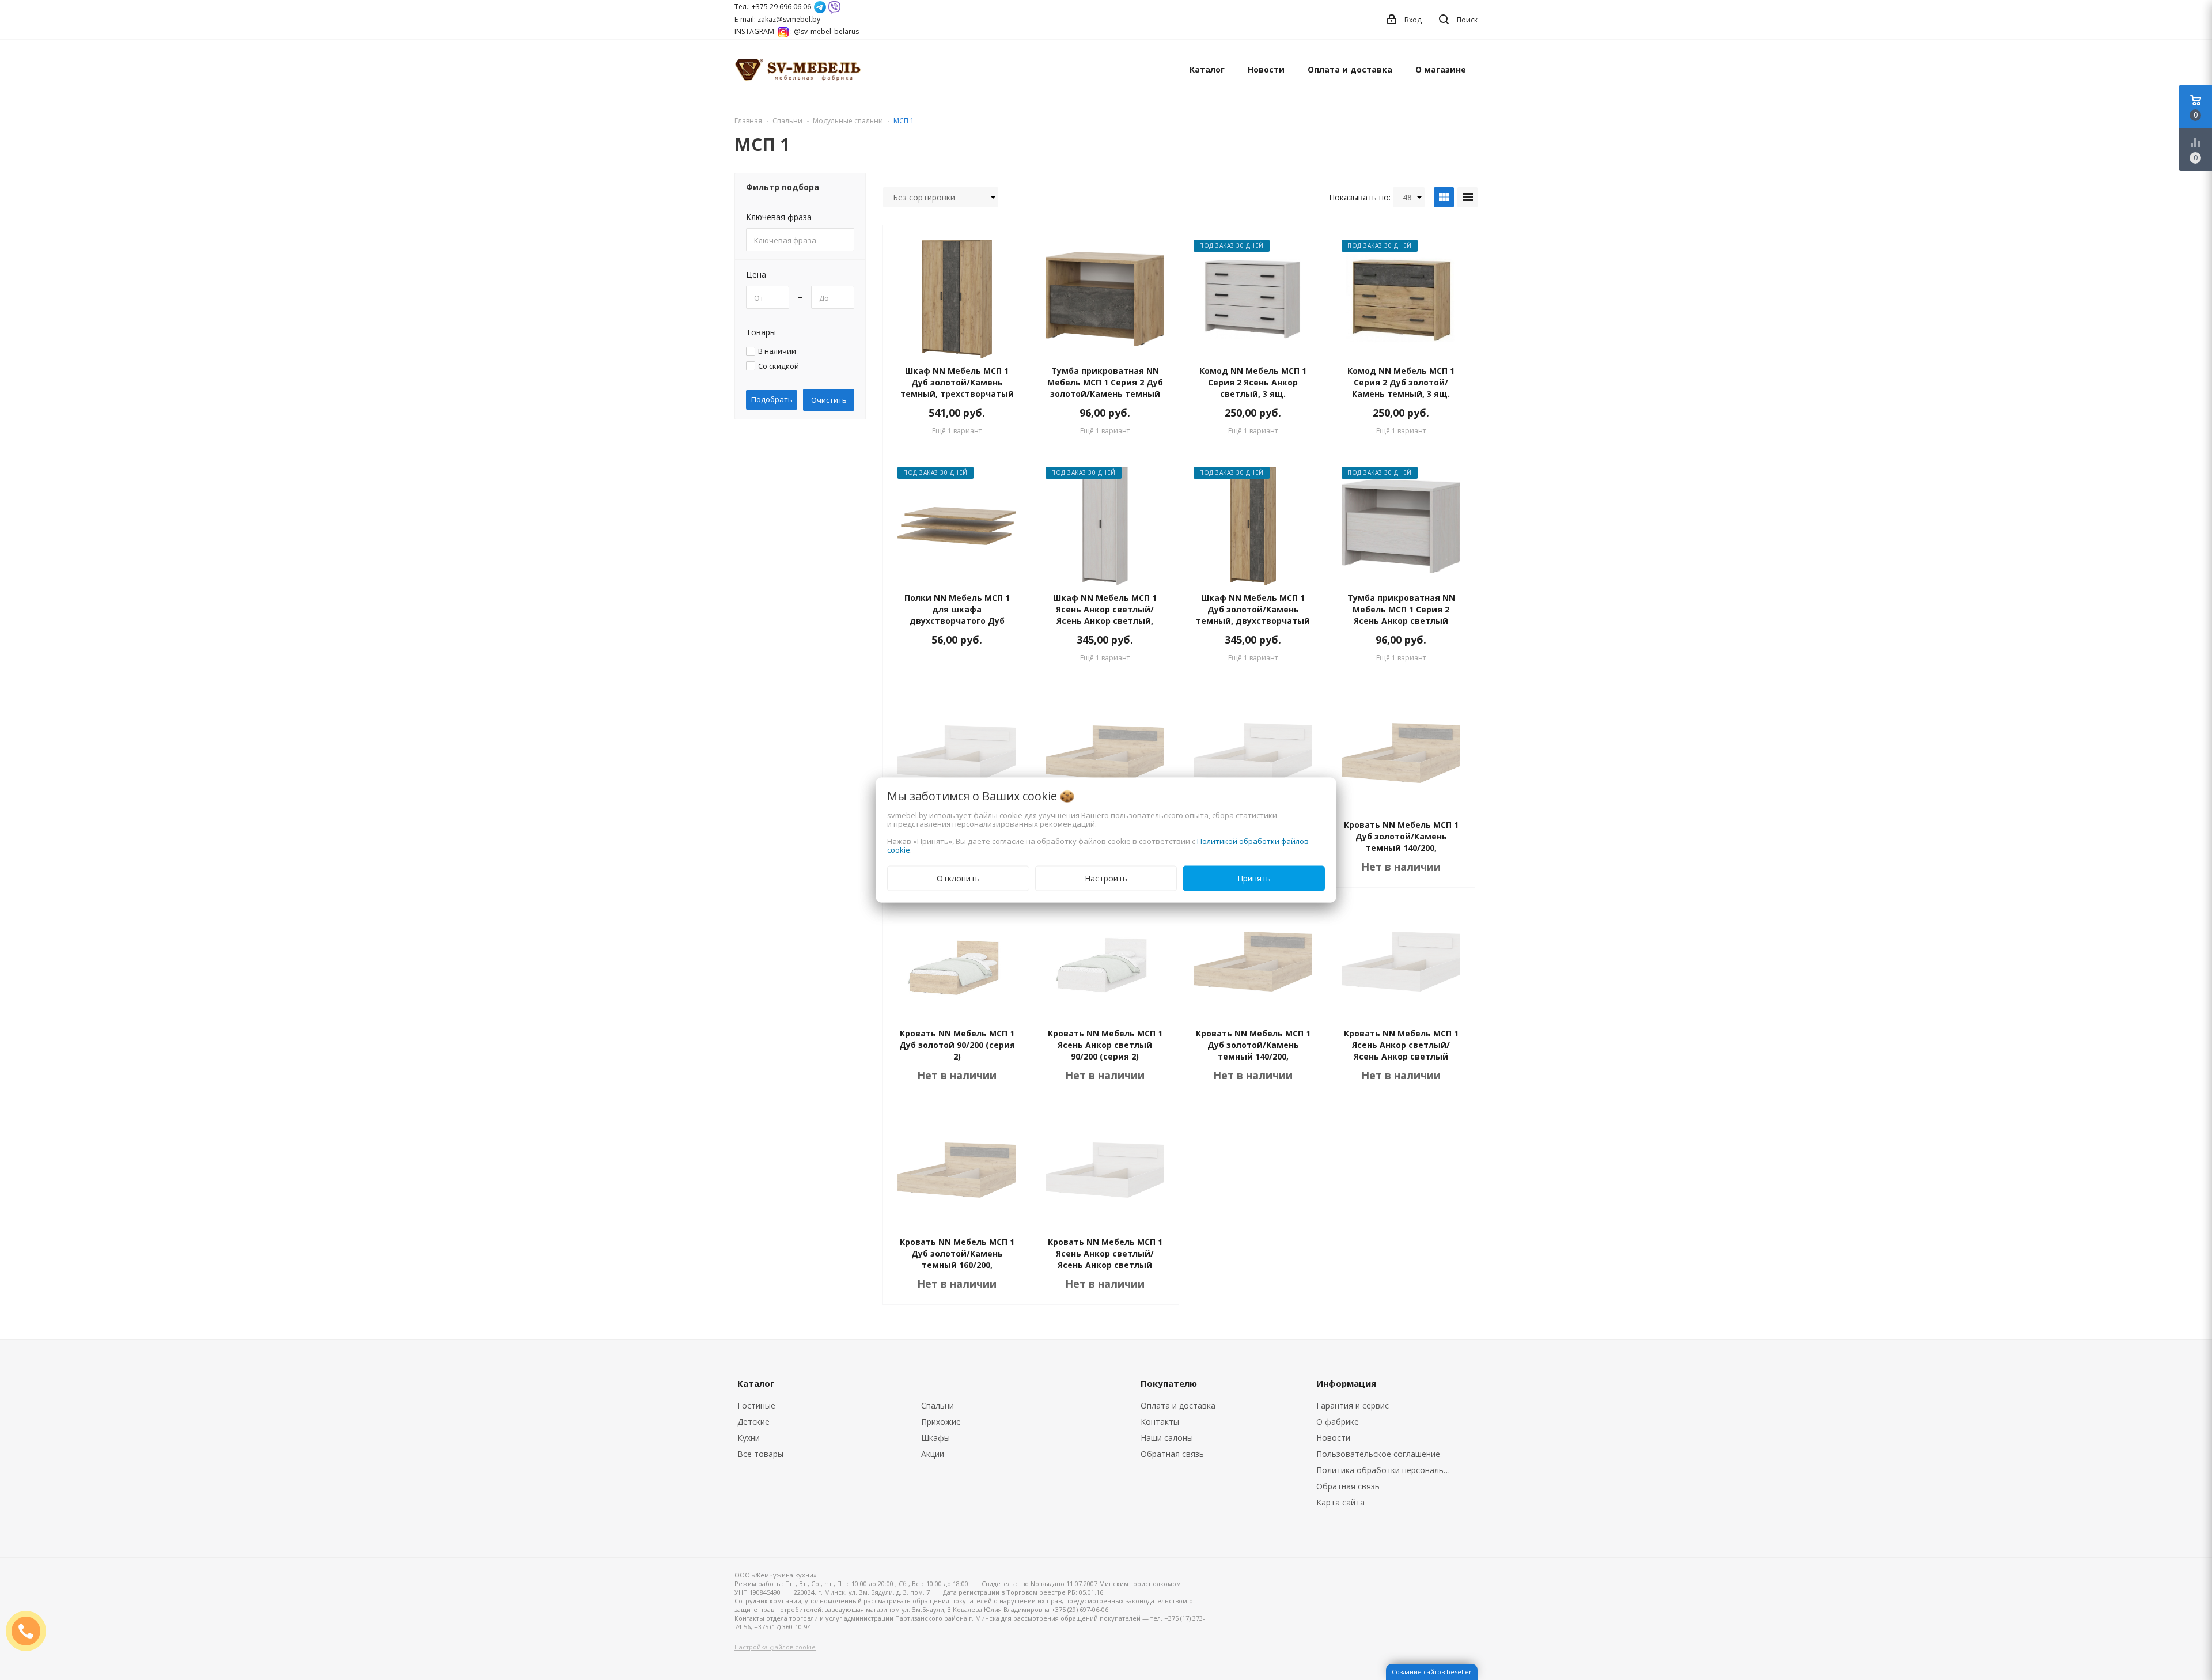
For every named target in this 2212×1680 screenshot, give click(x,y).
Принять (1254, 878)
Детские (753, 1422)
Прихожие (941, 1422)
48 (1407, 197)
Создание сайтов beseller (1432, 1672)
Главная (748, 121)
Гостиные (756, 1405)
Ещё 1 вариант (957, 431)
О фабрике (1338, 1422)
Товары (761, 332)
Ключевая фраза (779, 217)
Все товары (760, 1454)
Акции (933, 1454)
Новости (1266, 69)
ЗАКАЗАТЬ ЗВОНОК (31, 1631)
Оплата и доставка (1350, 69)
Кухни (749, 1438)
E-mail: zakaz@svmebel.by (777, 19)
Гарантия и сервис (1353, 1405)
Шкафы (935, 1438)
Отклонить (958, 878)
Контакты (1160, 1422)
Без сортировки (924, 197)
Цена (756, 275)
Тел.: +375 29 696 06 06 (773, 7)
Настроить (1106, 878)
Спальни (938, 1405)
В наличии (777, 351)
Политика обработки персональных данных (1387, 1470)
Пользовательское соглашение (1378, 1454)
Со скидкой (779, 366)
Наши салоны (1167, 1438)
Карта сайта (1340, 1502)
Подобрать (772, 399)
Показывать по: (1360, 197)
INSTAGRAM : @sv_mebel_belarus (797, 31)
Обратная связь (1172, 1454)
